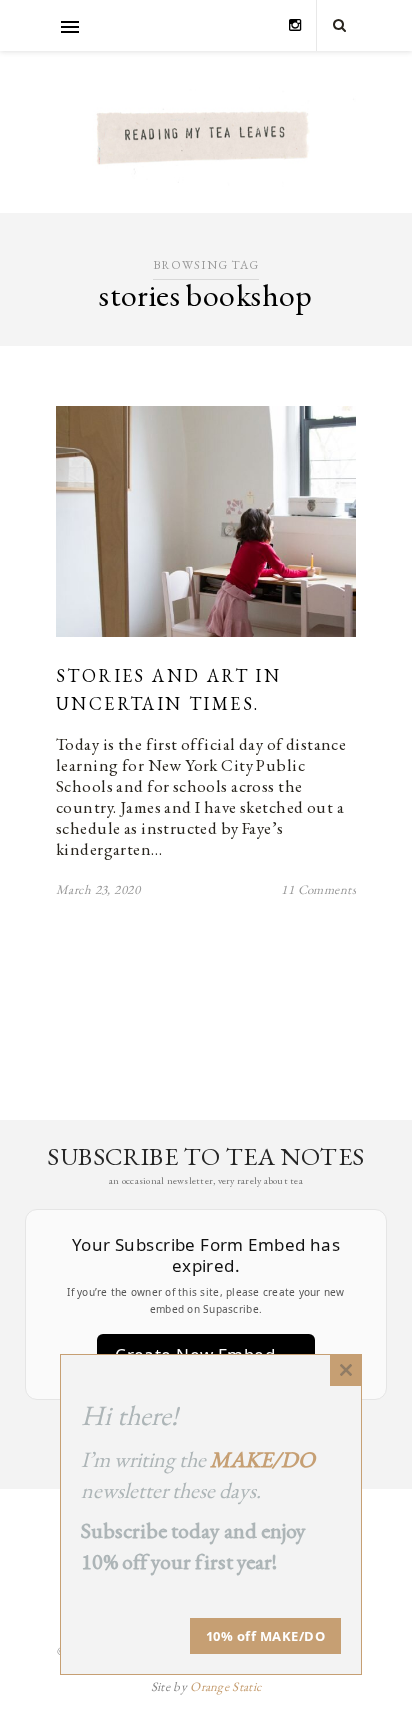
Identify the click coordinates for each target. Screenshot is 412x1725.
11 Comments (318, 889)
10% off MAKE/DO (266, 1636)
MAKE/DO (262, 1459)
